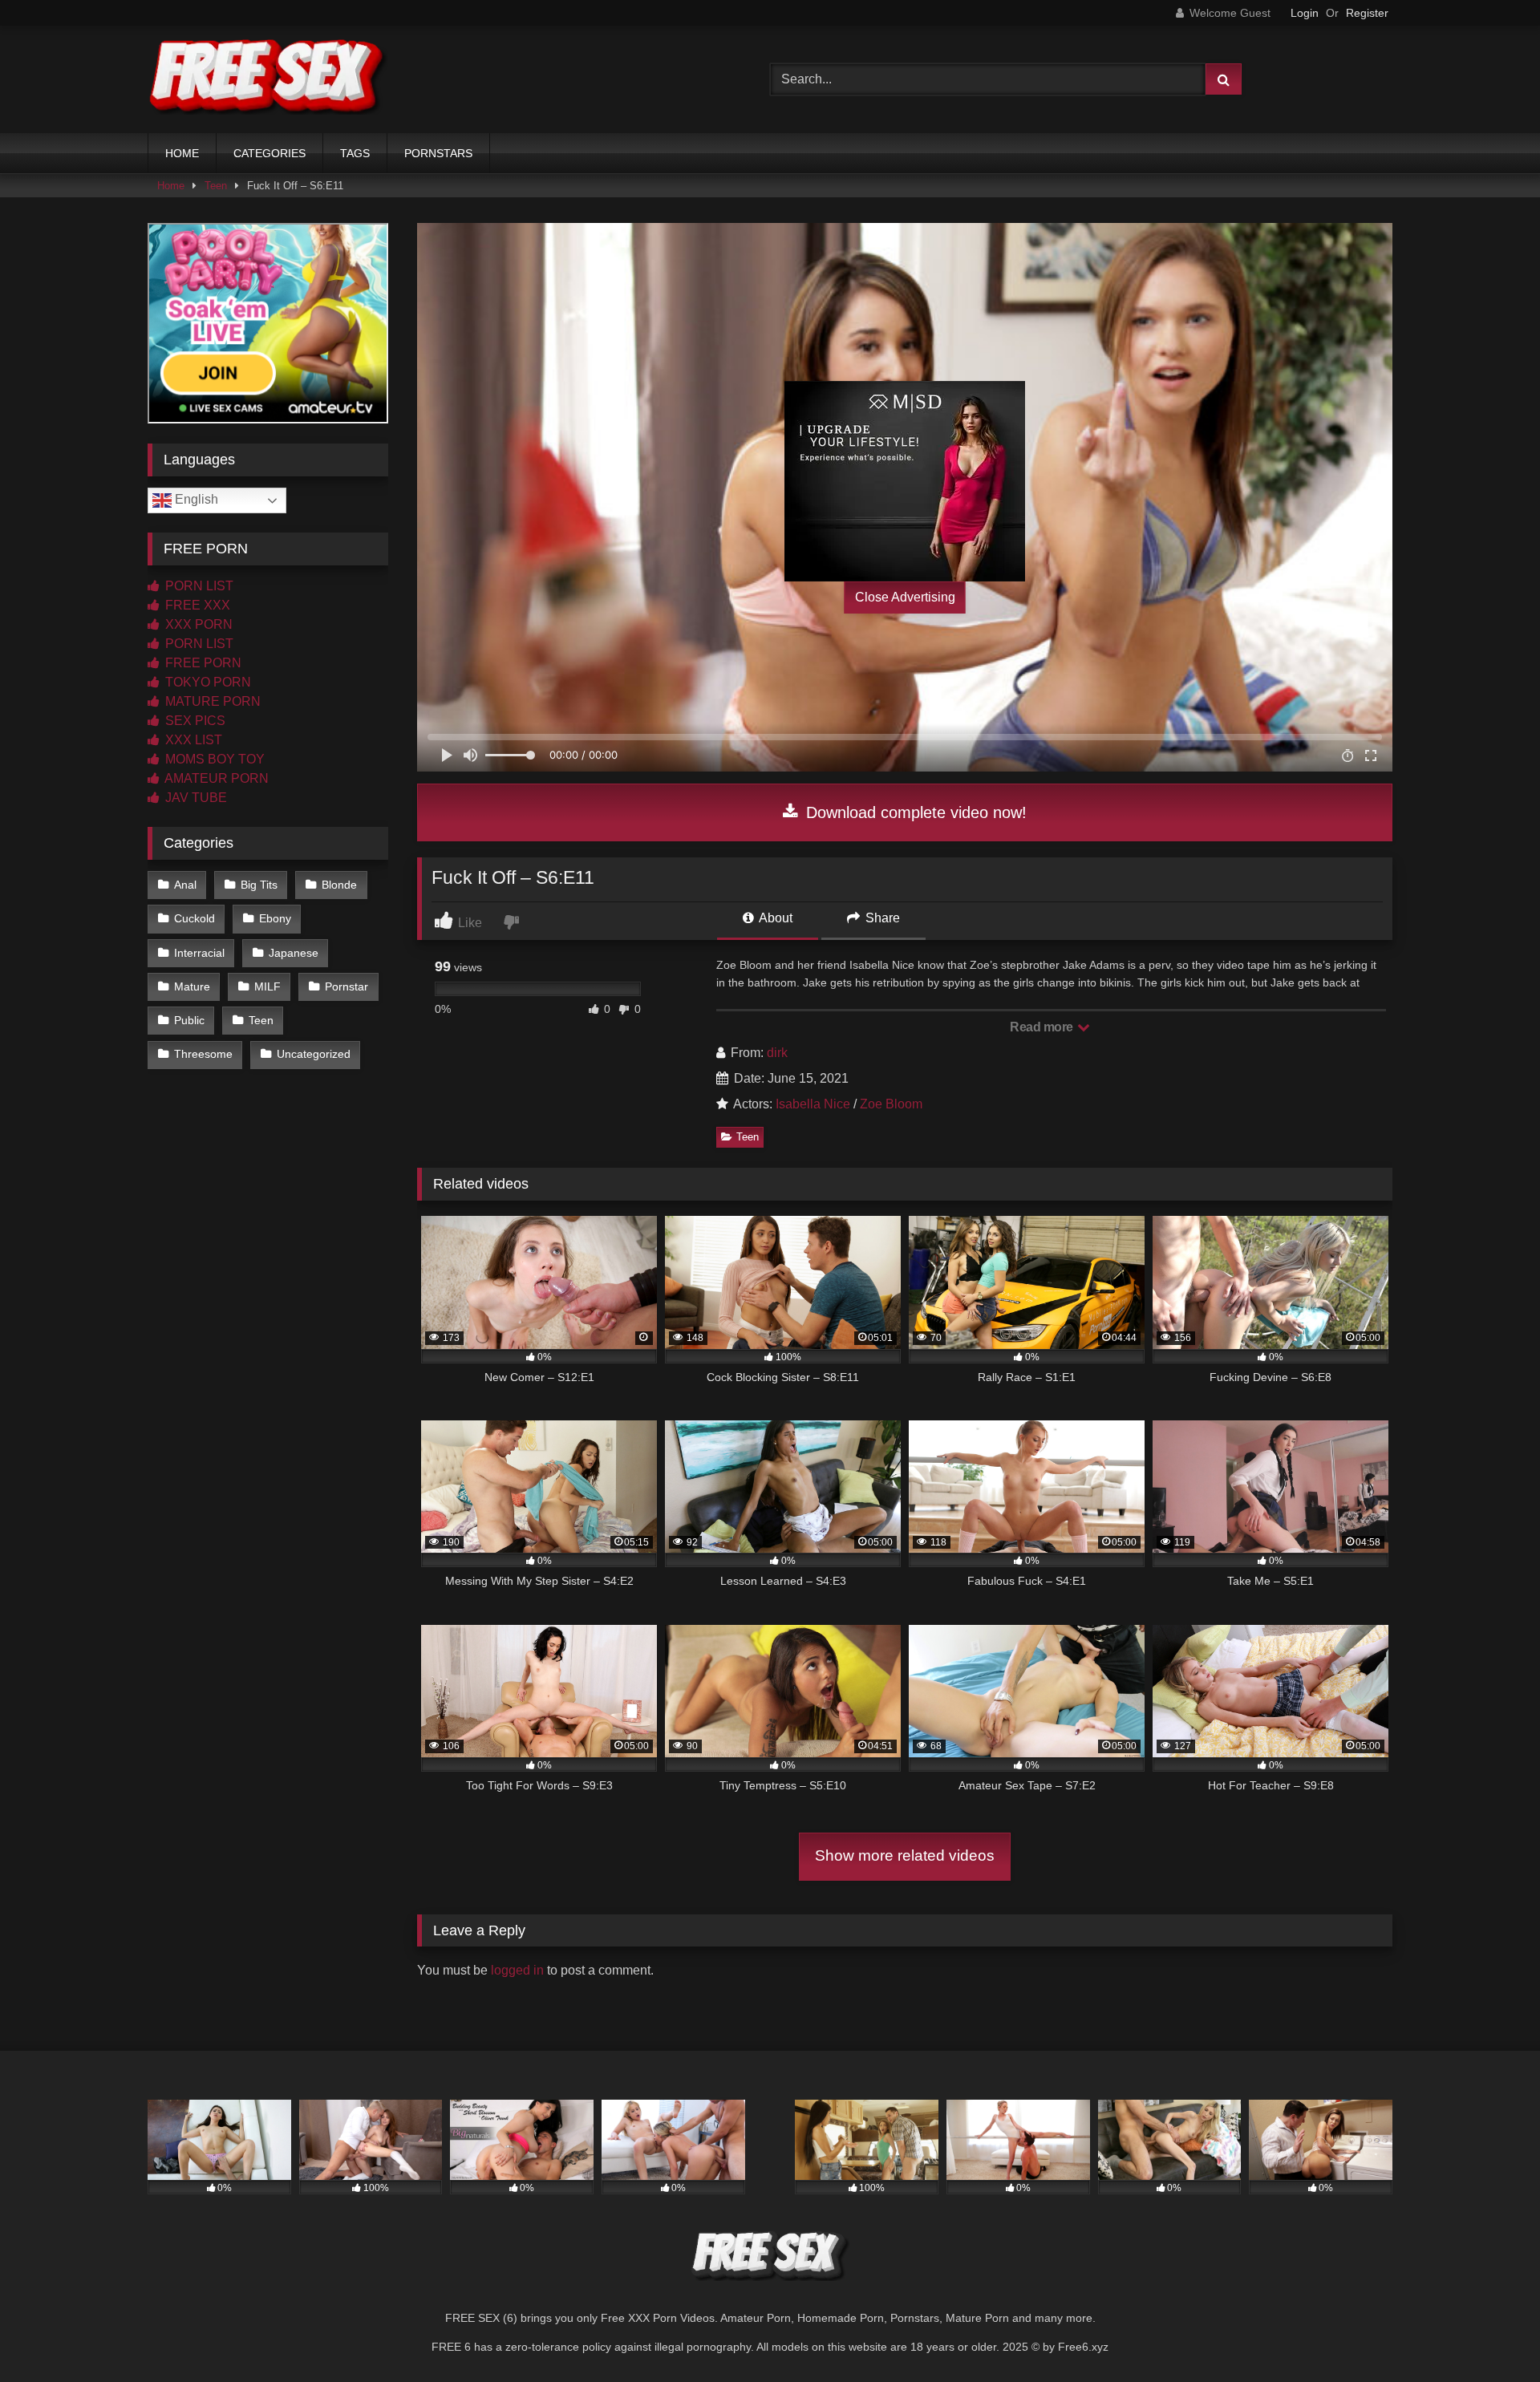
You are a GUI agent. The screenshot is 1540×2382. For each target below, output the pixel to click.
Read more (1043, 1027)
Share (881, 918)
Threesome (203, 1054)
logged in (517, 1970)
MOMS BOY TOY (213, 759)
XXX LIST (192, 740)
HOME (182, 153)
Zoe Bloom (891, 1104)
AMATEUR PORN (215, 778)
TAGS (355, 153)
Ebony (275, 918)
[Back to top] (1490, 2334)
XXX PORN (197, 624)
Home (171, 186)
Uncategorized (314, 1054)
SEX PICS (194, 721)
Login (1305, 13)
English (195, 499)
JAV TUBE (195, 798)
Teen (216, 186)
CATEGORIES (269, 153)
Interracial (199, 953)
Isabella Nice (813, 1104)
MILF (267, 986)
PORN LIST (198, 586)
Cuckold (195, 918)
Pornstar (346, 986)
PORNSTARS (438, 153)
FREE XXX (196, 605)
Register (1367, 13)
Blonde (339, 885)
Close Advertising (905, 597)
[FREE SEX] (268, 79)
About (774, 918)
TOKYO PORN (207, 682)
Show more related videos (905, 1855)
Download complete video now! (914, 812)
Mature (192, 986)
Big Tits (259, 885)
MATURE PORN (211, 701)
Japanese (294, 953)
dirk (777, 1053)
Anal (185, 885)
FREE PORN (202, 663)
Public (189, 1020)
